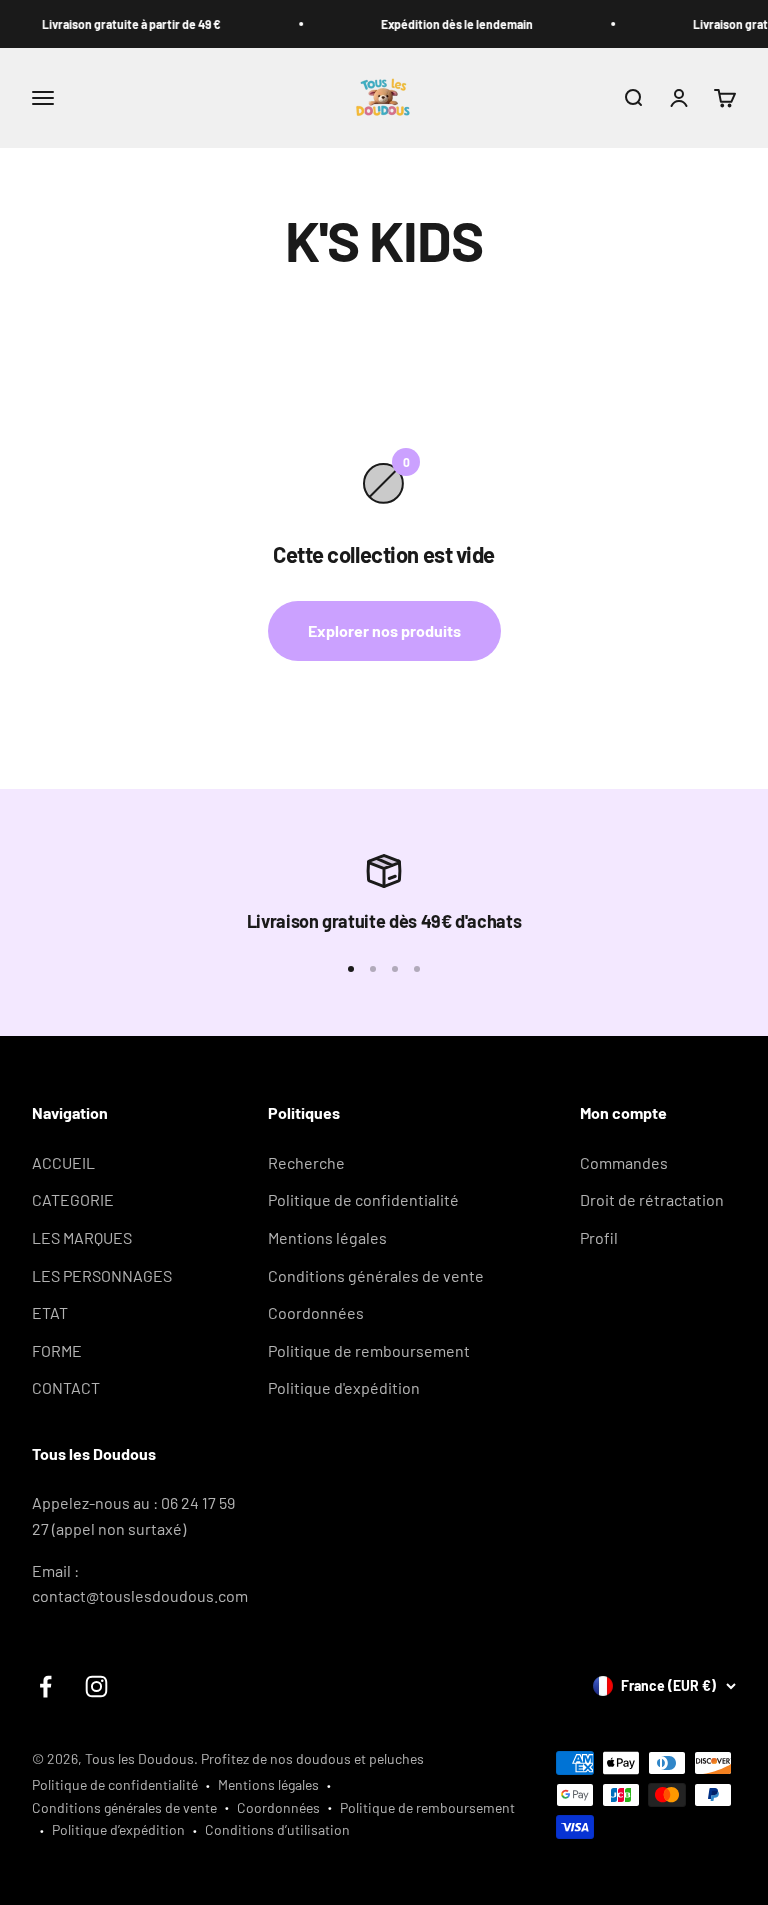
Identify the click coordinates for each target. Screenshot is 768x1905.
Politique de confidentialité (363, 1199)
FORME (57, 1350)
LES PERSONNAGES (102, 1275)
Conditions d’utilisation (277, 1829)
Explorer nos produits (384, 630)
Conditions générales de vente (376, 1275)
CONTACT (66, 1387)
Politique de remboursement (369, 1350)
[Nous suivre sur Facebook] (45, 1686)
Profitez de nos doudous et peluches (312, 1758)
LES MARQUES (82, 1237)
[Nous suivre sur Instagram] (96, 1686)
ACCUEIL (63, 1162)
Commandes (624, 1162)
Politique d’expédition (118, 1829)
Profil (599, 1237)
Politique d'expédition (344, 1387)
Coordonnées (316, 1312)
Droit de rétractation (652, 1199)
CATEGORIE (73, 1199)
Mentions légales (327, 1237)
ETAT (50, 1312)
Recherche (306, 1162)
